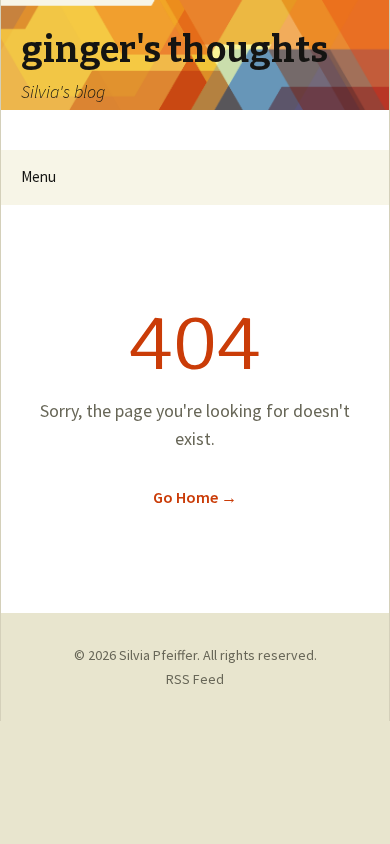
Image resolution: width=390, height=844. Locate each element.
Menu (38, 176)
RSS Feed (195, 679)
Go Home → (195, 497)
